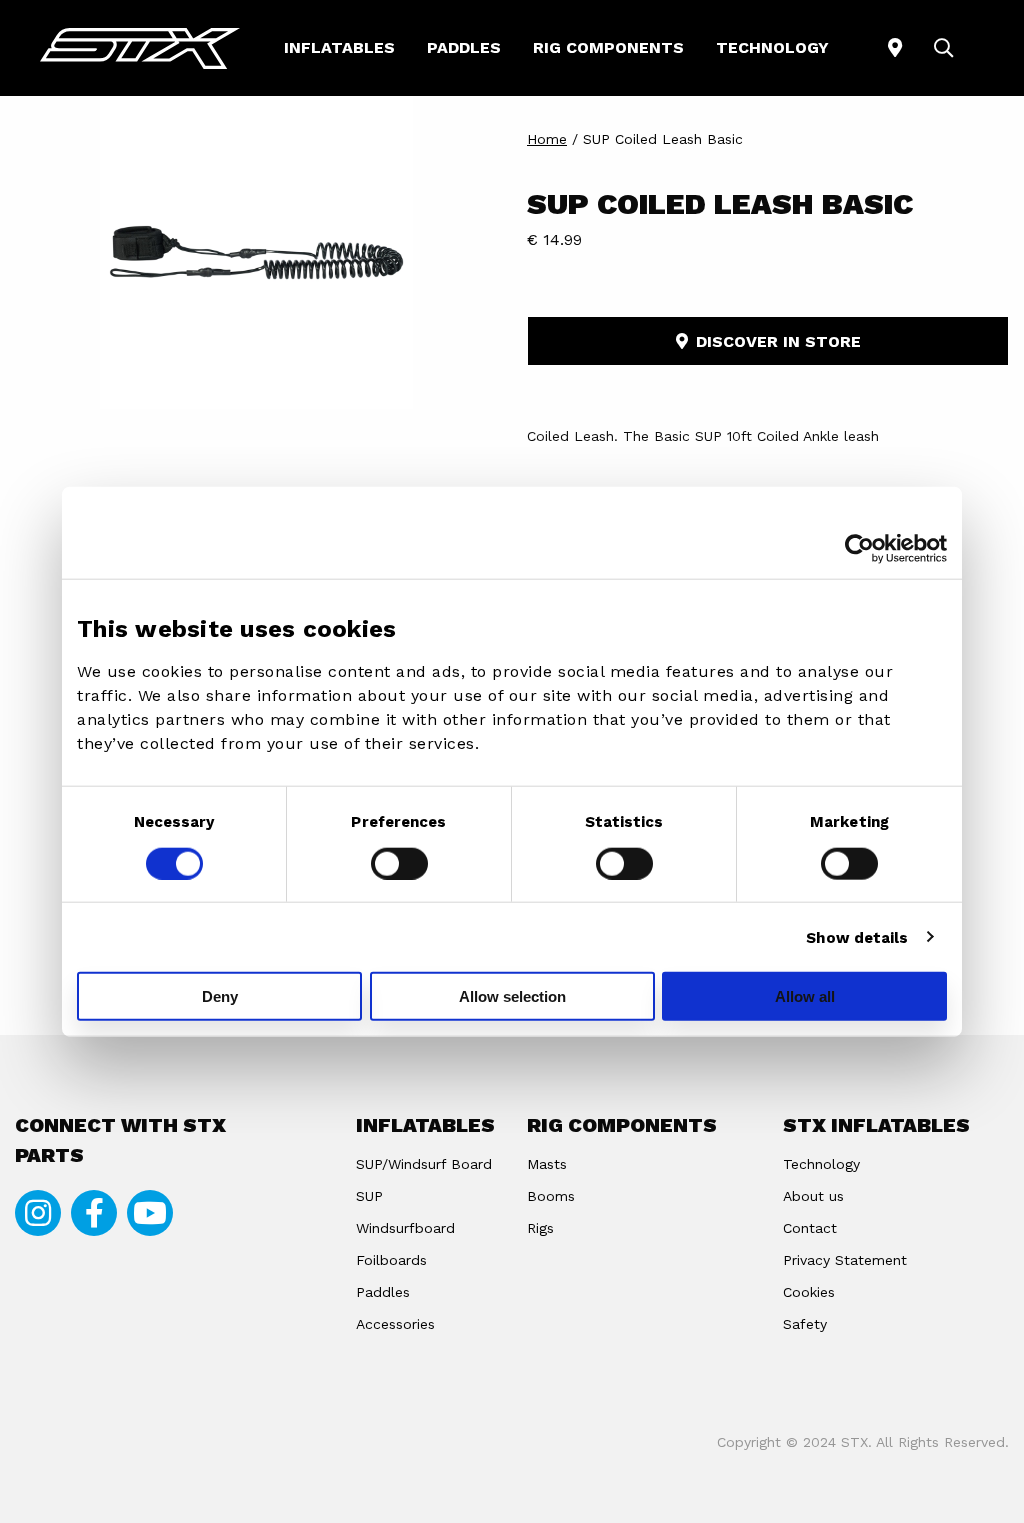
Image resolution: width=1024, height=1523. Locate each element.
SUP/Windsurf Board (424, 1164)
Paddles (464, 47)
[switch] (399, 863)
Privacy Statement (845, 1260)
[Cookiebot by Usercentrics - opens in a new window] (859, 548)
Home (547, 139)
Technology (772, 47)
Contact (810, 1228)
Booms (551, 1196)
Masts (547, 1164)
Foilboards (391, 1260)
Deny (220, 996)
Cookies (809, 1292)
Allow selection (512, 996)
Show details (857, 937)
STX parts (140, 48)
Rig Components (608, 47)
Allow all (805, 996)
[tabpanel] (256, 252)
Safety (805, 1324)
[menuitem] (339, 48)
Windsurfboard (405, 1228)
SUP (369, 1196)
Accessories (395, 1324)
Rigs (540, 1228)
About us (813, 1196)
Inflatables (339, 47)
